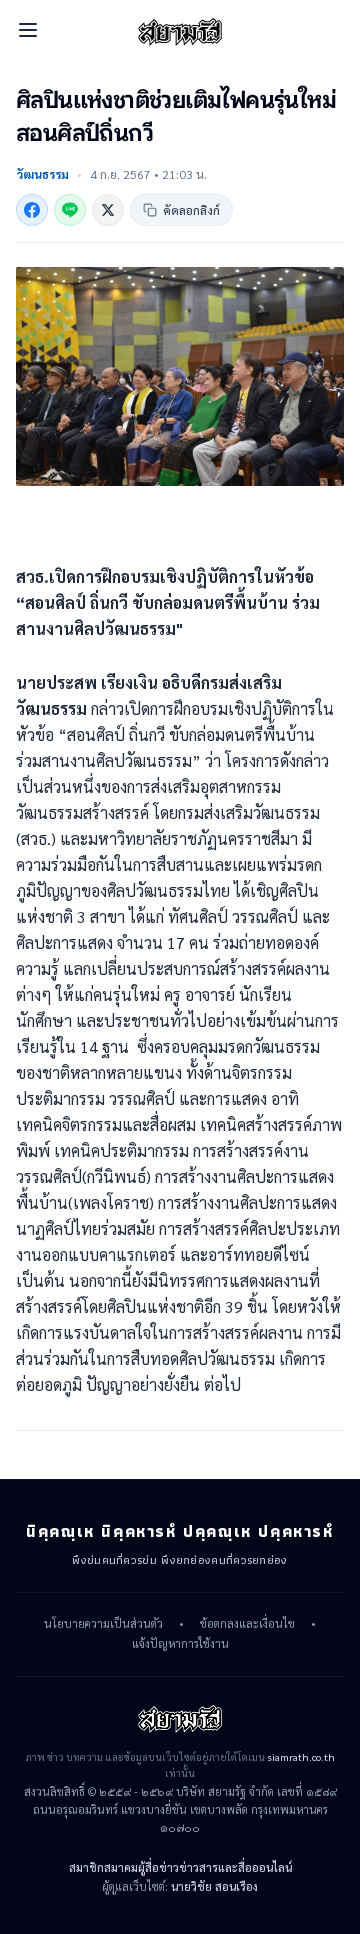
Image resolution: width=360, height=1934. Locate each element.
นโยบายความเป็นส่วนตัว (103, 1624)
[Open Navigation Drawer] (28, 30)
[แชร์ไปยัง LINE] (70, 210)
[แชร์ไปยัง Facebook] (32, 210)
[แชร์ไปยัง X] (108, 210)
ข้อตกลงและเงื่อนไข (247, 1624)
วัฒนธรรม (42, 174)
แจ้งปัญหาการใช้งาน (180, 1644)
